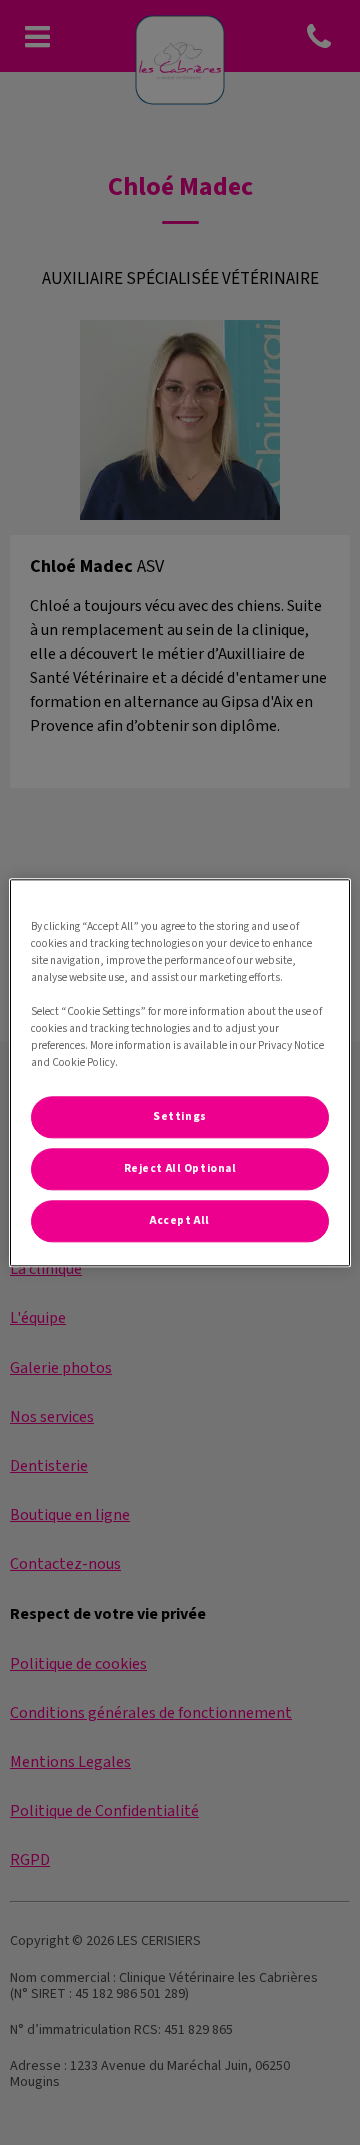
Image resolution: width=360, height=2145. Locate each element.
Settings (180, 1116)
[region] (180, 1072)
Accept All (180, 1220)
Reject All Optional (180, 1168)
